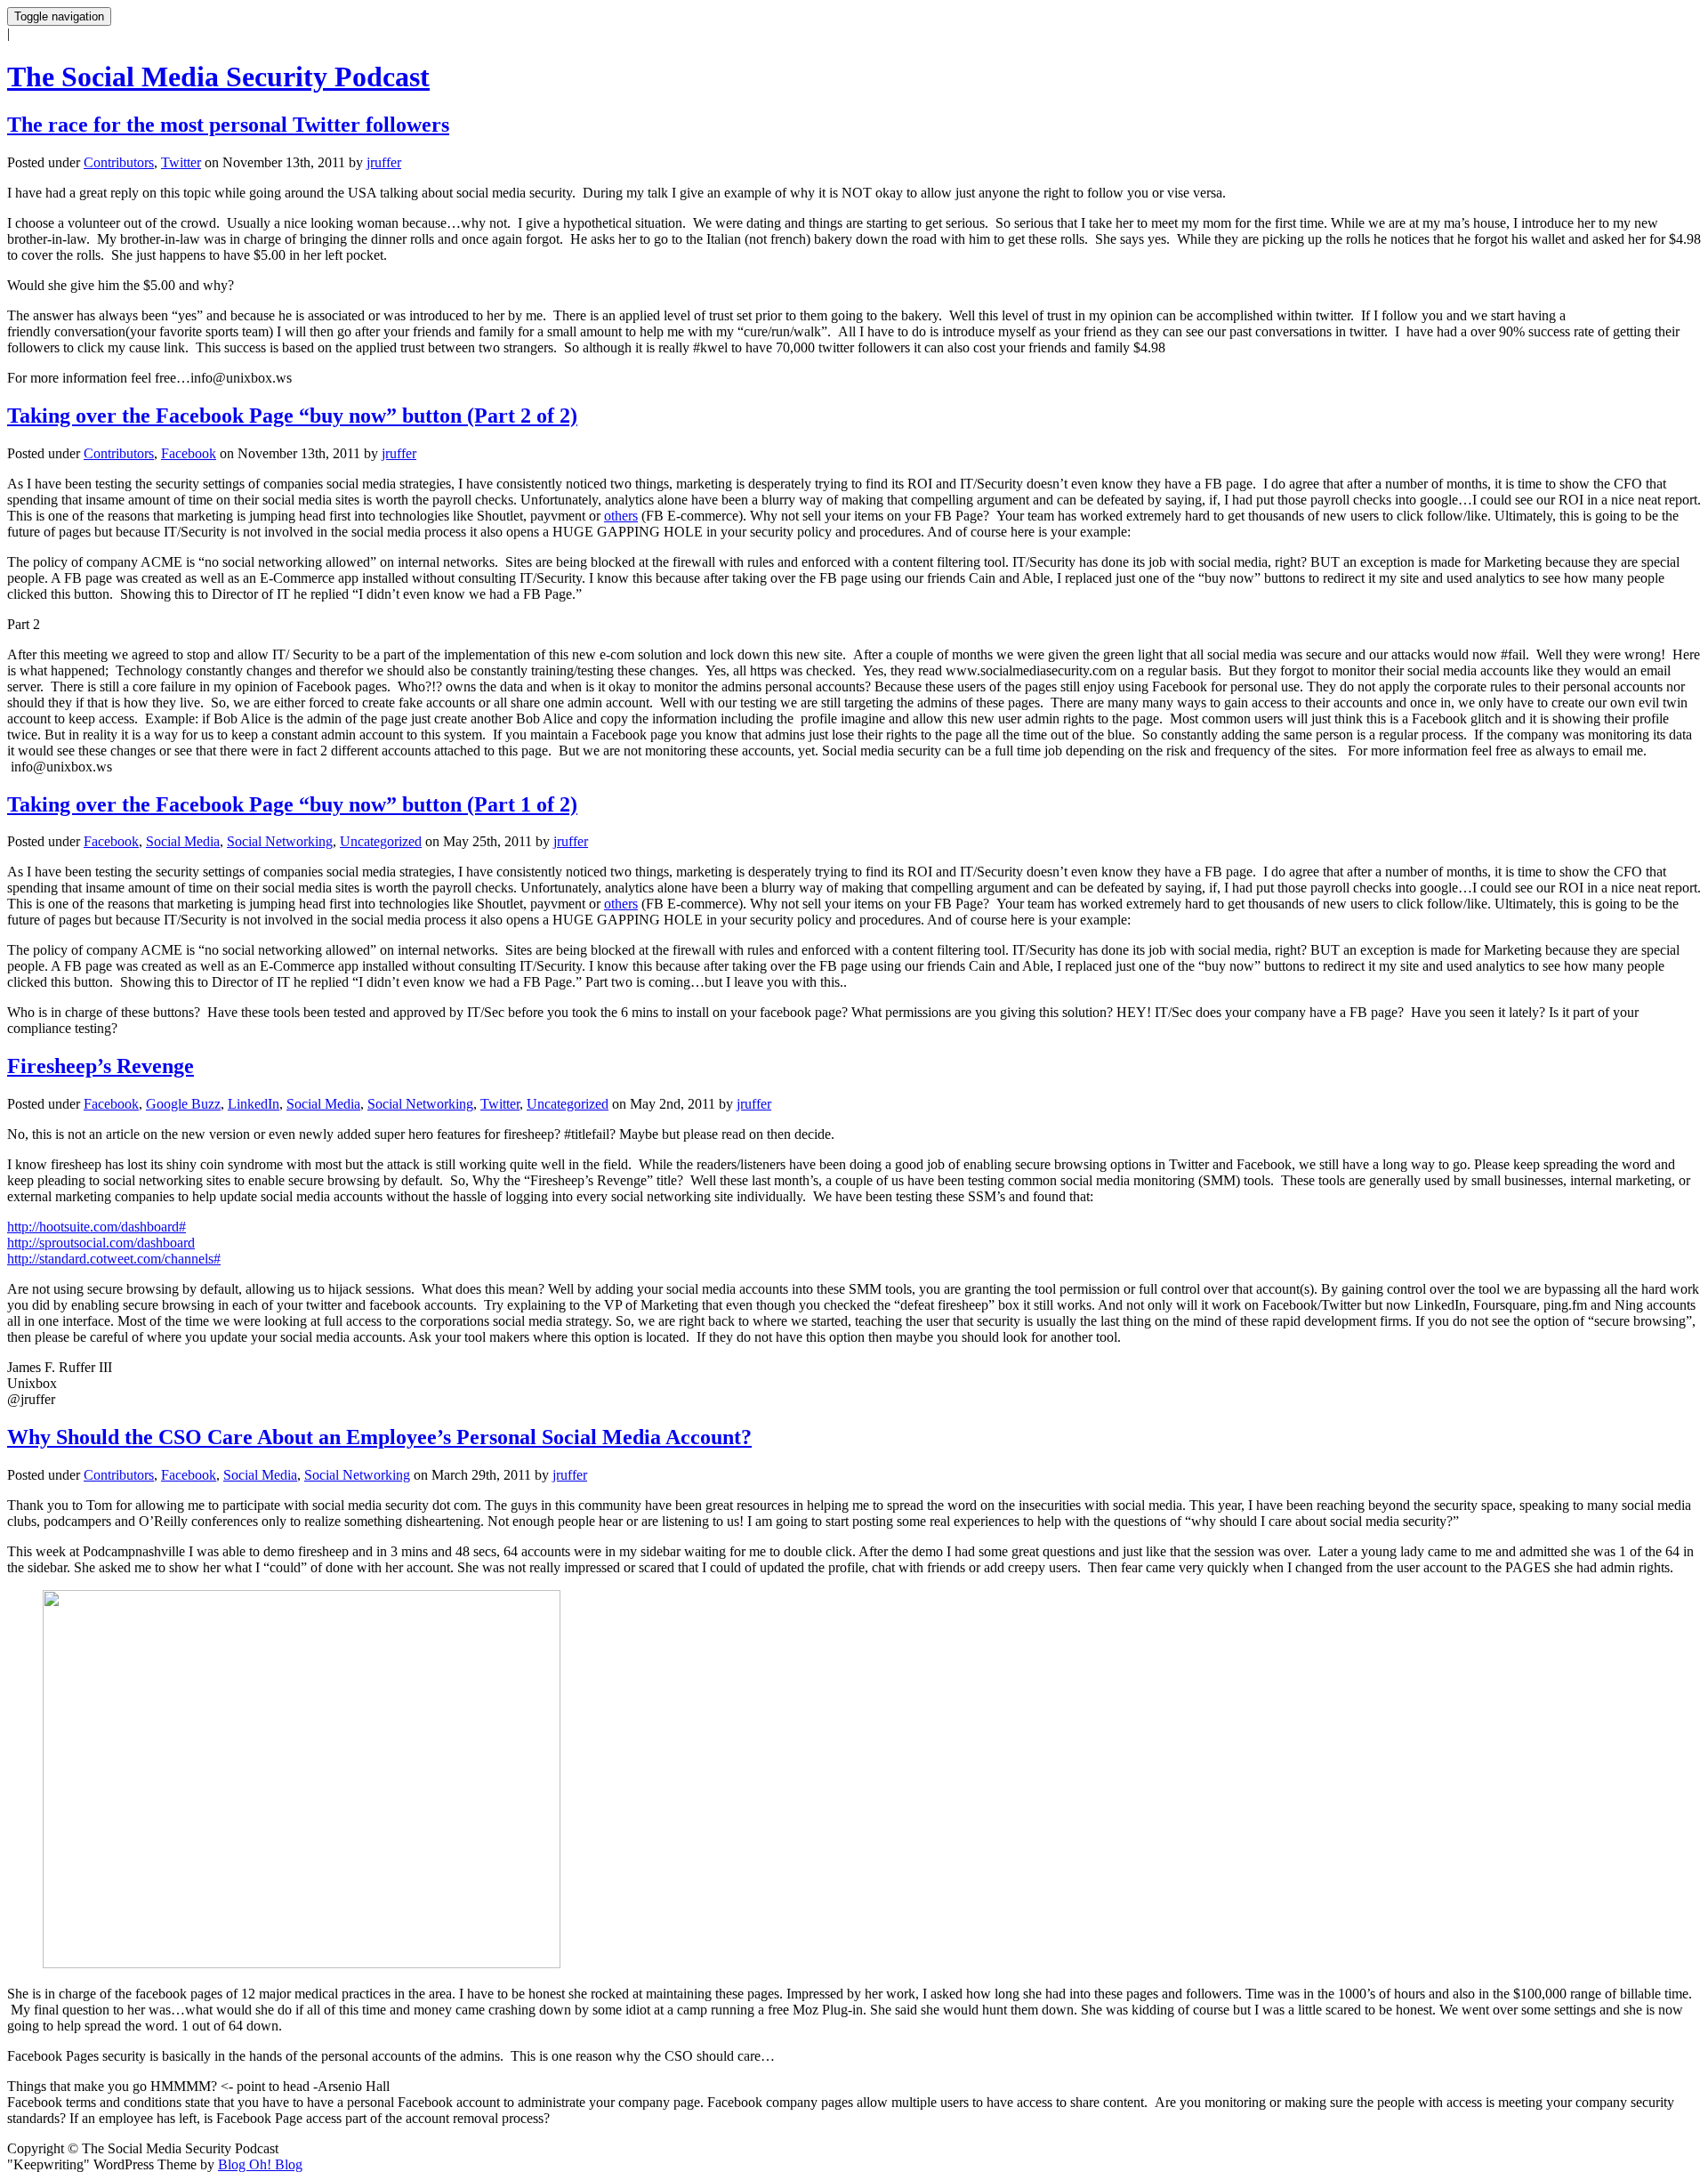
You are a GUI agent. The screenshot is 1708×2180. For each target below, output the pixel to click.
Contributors (119, 162)
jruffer (384, 162)
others (621, 516)
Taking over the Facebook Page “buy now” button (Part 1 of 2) (292, 804)
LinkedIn (254, 1104)
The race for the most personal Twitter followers (228, 125)
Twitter (181, 162)
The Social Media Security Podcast (218, 77)
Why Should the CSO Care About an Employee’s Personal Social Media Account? (379, 1437)
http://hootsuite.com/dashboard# (97, 1227)
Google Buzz (183, 1104)
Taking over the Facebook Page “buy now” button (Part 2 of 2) (292, 416)
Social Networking (280, 841)
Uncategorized (381, 841)
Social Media (183, 841)
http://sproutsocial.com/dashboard (101, 1243)
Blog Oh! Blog (260, 2164)
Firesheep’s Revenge (101, 1066)
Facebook (189, 453)
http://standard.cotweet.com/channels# (114, 1259)
